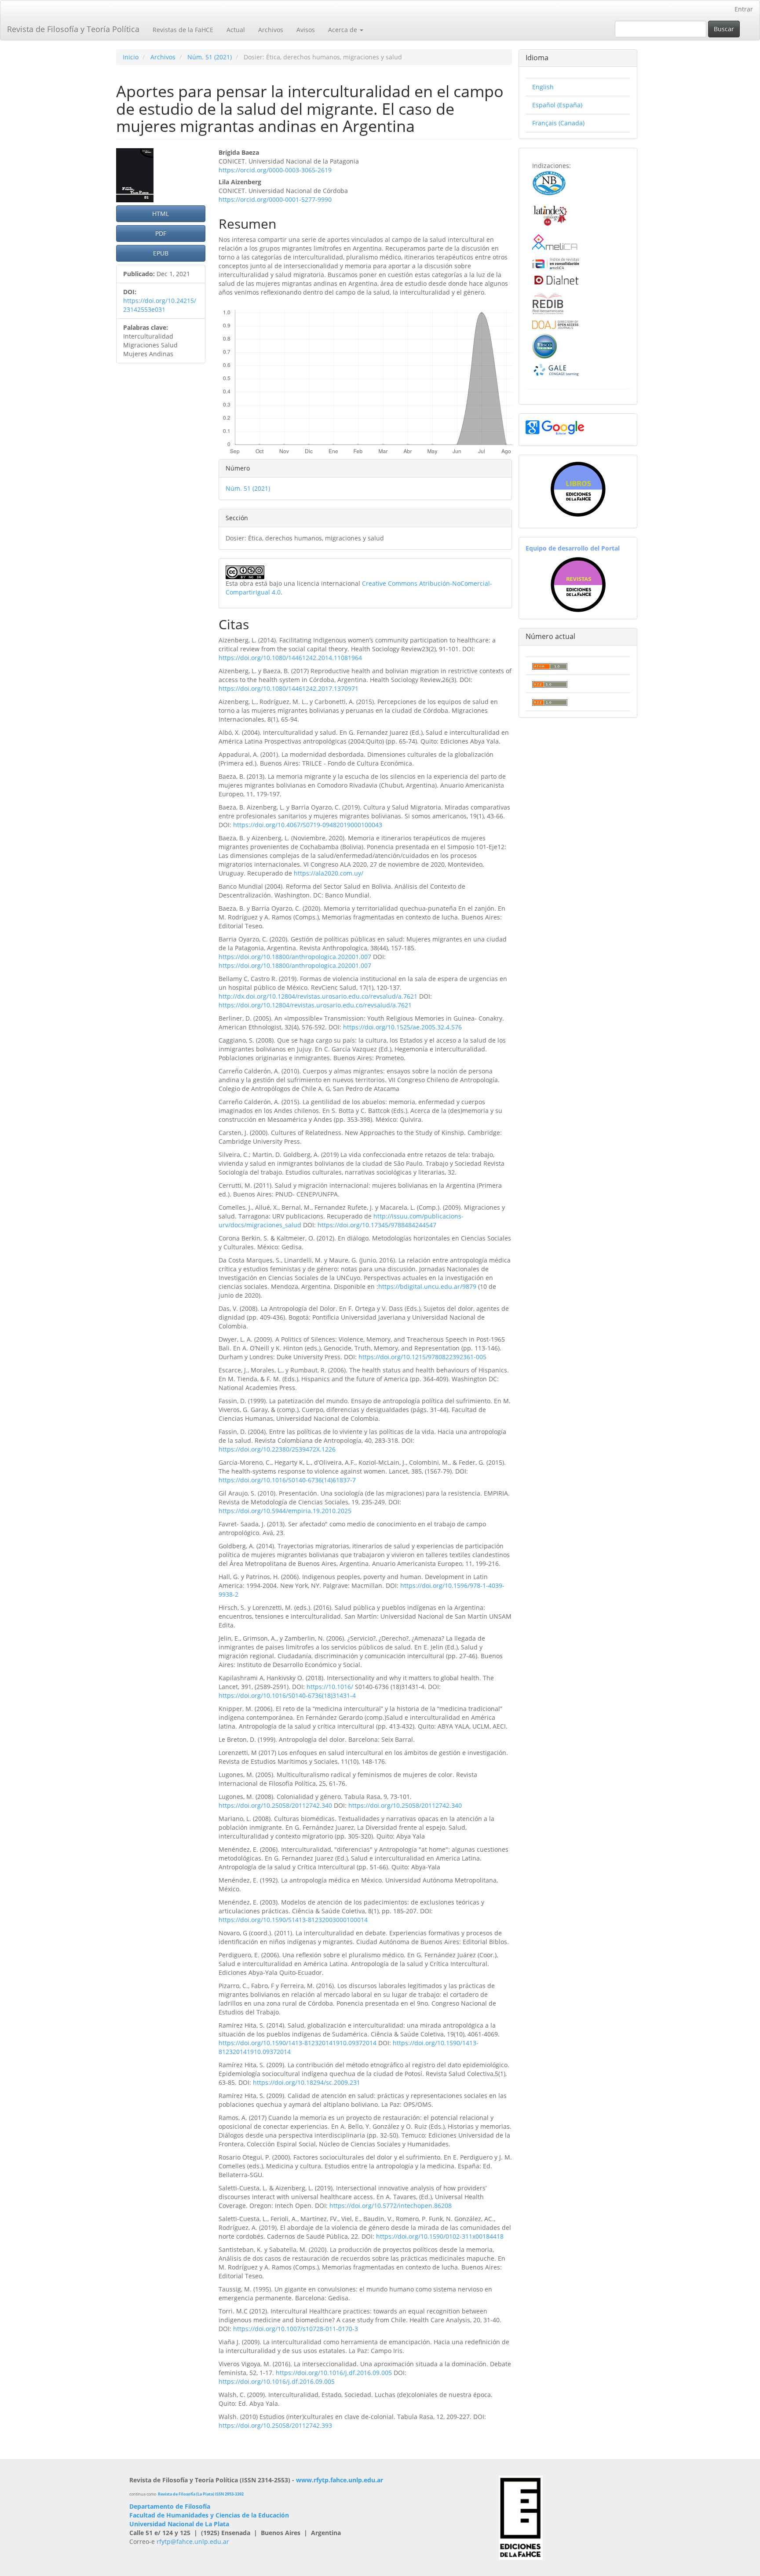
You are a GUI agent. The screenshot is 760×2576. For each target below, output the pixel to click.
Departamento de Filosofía (170, 2506)
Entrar (744, 9)
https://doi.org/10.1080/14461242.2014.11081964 (290, 658)
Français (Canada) (558, 123)
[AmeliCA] (555, 243)
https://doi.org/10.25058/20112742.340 (275, 1805)
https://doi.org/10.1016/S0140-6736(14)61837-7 (287, 1480)
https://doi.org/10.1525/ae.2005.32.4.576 (402, 1027)
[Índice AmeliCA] (556, 263)
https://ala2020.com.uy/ (329, 873)
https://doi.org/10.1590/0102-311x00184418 (440, 2236)
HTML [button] (161, 213)
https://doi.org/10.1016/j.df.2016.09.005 (334, 2373)
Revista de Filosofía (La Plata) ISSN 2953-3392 (201, 2494)
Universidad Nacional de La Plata (179, 2524)
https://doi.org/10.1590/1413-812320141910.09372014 (298, 2043)
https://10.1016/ (330, 1687)
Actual (236, 30)
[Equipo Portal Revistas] (578, 584)
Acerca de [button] (343, 30)
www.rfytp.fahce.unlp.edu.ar (340, 2480)
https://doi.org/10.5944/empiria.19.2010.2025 (285, 1511)
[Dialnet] (556, 279)
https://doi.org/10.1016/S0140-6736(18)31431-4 (287, 1695)
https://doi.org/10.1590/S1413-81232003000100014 (293, 1920)
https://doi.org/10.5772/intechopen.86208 (391, 2206)
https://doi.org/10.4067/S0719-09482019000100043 (308, 825)
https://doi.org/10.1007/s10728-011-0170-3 (296, 2329)
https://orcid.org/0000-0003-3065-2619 (275, 170)
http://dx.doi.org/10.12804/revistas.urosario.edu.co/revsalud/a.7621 (318, 996)
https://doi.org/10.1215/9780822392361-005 (422, 1357)
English (543, 87)
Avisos (306, 30)
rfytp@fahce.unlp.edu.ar (193, 2541)
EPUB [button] (161, 253)
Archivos (271, 30)
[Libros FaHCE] (578, 489)
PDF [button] (161, 233)
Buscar (724, 29)
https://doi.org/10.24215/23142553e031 (160, 305)
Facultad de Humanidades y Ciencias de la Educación (209, 2515)
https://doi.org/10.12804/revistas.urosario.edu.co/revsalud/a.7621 (315, 1005)
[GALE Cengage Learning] (556, 370)
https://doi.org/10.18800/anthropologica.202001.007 (295, 957)
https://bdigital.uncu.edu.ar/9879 (427, 1286)
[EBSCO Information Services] (544, 345)
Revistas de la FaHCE (183, 30)
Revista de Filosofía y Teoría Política (73, 29)
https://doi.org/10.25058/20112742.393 (275, 2425)
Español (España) (557, 105)
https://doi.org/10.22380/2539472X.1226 (277, 1449)
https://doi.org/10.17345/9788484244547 (377, 1225)
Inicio (131, 57)
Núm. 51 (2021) (210, 57)
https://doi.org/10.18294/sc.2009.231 (307, 2082)
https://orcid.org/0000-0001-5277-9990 (275, 199)
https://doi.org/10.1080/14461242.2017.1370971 (289, 688)
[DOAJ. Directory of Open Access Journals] (555, 324)
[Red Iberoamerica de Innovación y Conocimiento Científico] (548, 302)
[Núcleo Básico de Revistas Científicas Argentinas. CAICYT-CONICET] (549, 182)
